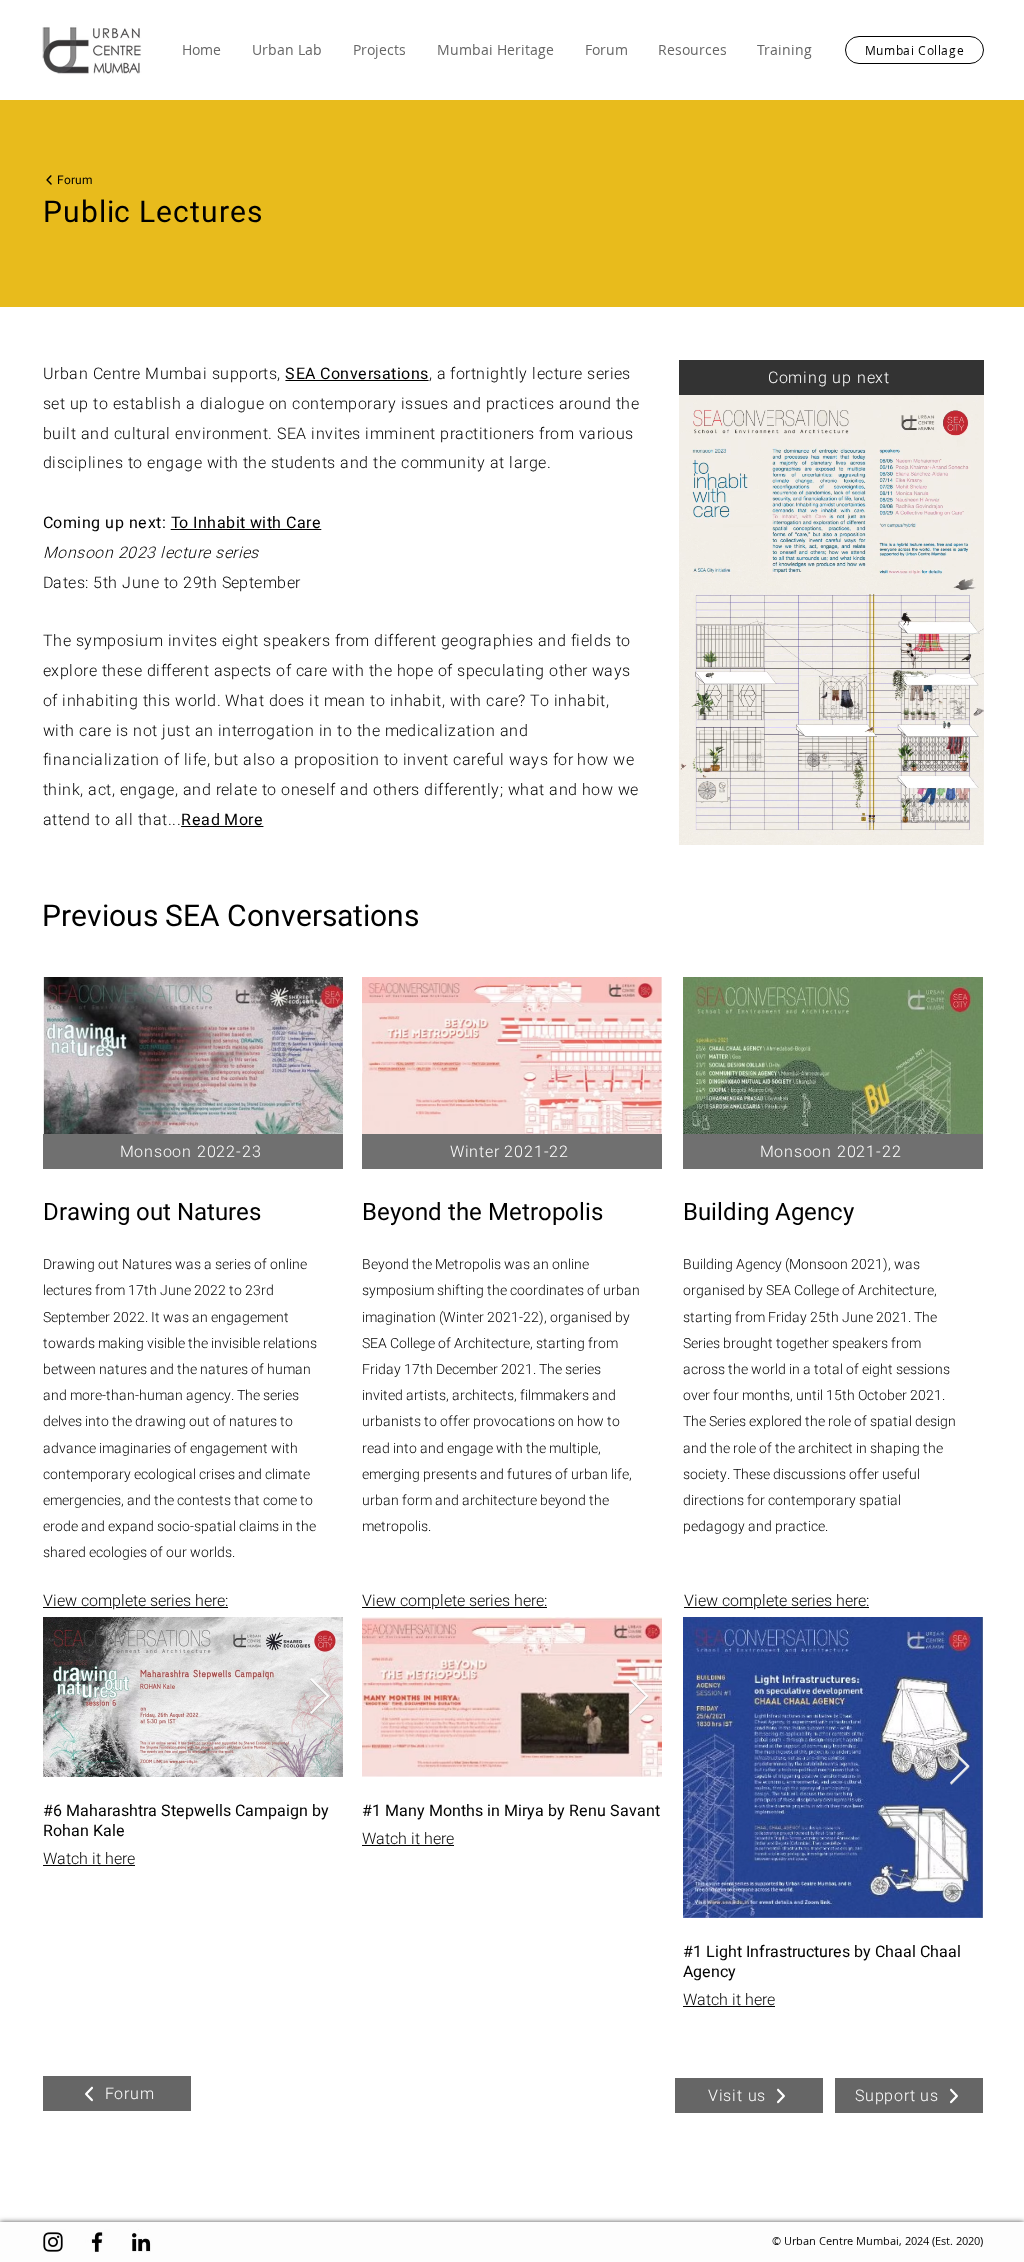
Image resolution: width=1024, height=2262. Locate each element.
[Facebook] (97, 2242)
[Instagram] (53, 2242)
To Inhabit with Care (246, 523)
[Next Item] (319, 1697)
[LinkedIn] (141, 2242)
